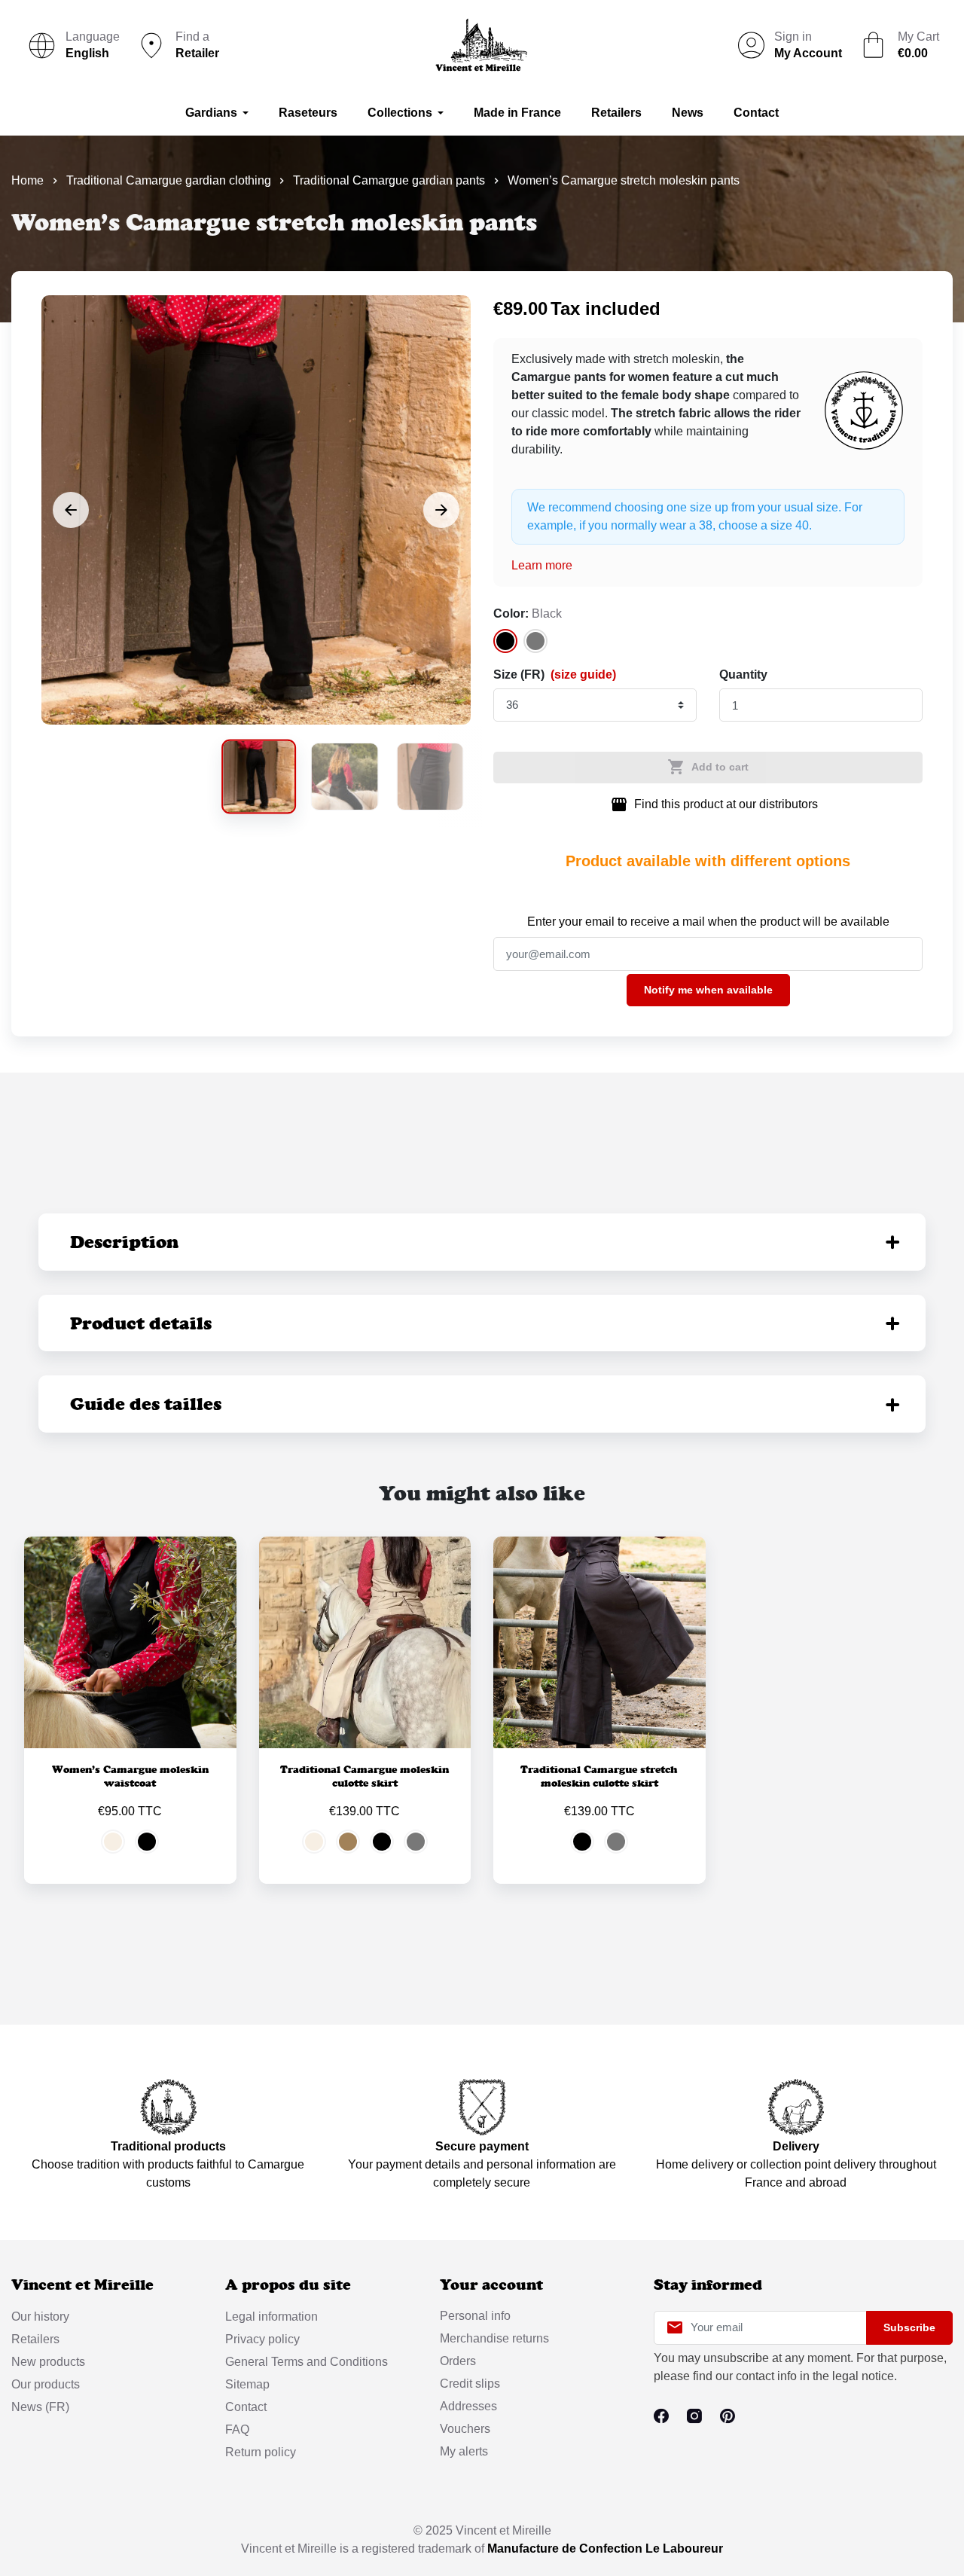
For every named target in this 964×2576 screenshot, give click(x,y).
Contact (246, 2407)
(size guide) (583, 675)
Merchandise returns (494, 2338)
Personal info (475, 2316)
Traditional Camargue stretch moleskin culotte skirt (599, 1776)
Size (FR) (555, 675)
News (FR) (40, 2407)
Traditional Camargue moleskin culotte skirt (365, 1776)
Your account (491, 2285)
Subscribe (909, 2327)
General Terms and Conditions (307, 2362)
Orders (458, 2361)
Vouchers (465, 2429)
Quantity (743, 675)
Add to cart (708, 767)
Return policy (261, 2452)
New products (48, 2362)
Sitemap (247, 2384)
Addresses (468, 2406)
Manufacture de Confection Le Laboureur (605, 2549)
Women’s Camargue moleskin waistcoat (130, 1776)
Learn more (542, 565)
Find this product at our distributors (714, 804)
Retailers (35, 2339)
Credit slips (470, 2384)
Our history (40, 2317)
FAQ (237, 2429)
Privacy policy (262, 2339)
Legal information (272, 2317)
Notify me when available (708, 990)
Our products (46, 2384)
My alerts (464, 2451)
